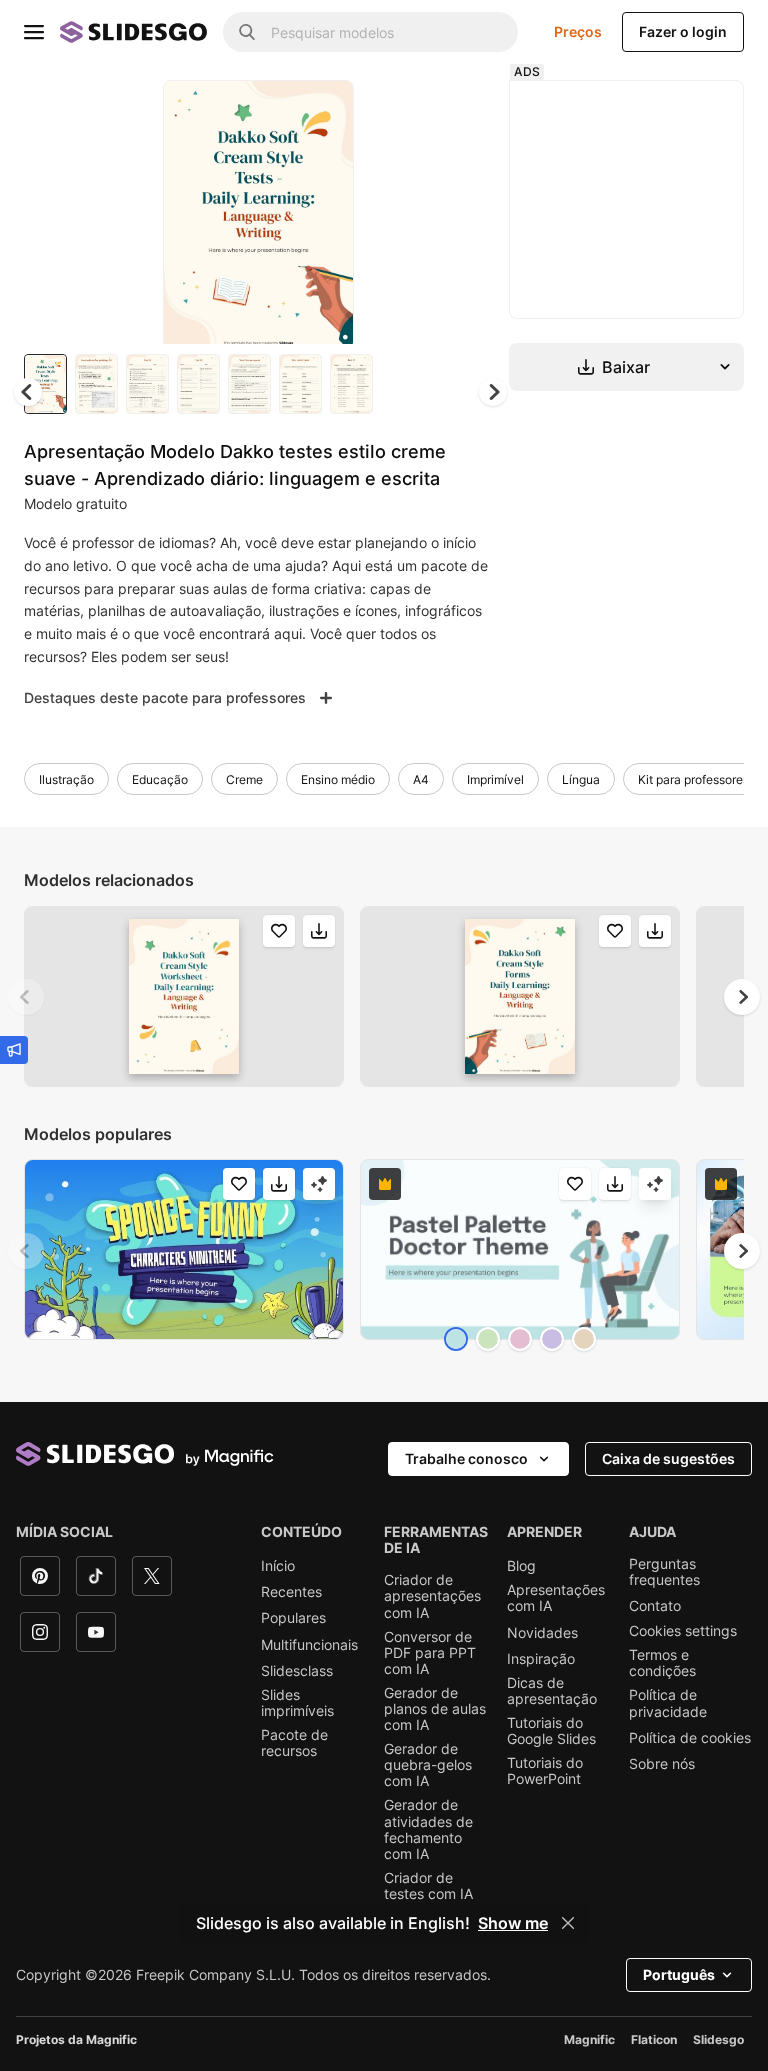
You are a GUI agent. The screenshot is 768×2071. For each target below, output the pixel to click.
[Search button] (247, 32)
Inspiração (541, 1659)
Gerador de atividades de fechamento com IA (428, 1829)
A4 (421, 779)
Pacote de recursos (294, 1743)
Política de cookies (690, 1738)
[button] (493, 392)
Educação (160, 779)
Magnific (589, 2039)
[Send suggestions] (14, 1050)
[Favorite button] (268, 112)
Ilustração (66, 779)
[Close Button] (568, 1923)
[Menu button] (34, 32)
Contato (655, 1606)
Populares (293, 1618)
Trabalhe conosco (466, 1458)
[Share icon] (320, 112)
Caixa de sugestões (668, 1458)
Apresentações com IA (556, 1598)
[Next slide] (324, 212)
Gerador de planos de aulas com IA (435, 1709)
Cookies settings (683, 1631)
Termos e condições (662, 1663)
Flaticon (654, 2039)
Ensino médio (338, 779)
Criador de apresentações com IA (432, 1596)
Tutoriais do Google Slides (551, 1731)
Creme (244, 779)
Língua (581, 779)
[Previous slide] (26, 997)
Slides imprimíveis (297, 1703)
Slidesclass (297, 1671)
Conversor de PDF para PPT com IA (430, 1653)
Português (679, 1974)
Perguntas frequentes (664, 1572)
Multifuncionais (309, 1645)
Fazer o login (683, 31)
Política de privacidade (668, 1703)
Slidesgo (718, 2039)
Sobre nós (662, 1764)
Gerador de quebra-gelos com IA (428, 1765)
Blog (521, 1566)
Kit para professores (693, 779)
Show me (513, 1923)
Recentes (291, 1592)
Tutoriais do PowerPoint (545, 1771)
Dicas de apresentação (552, 1691)
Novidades (542, 1633)
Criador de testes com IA (428, 1886)
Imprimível (495, 779)
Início (278, 1566)
